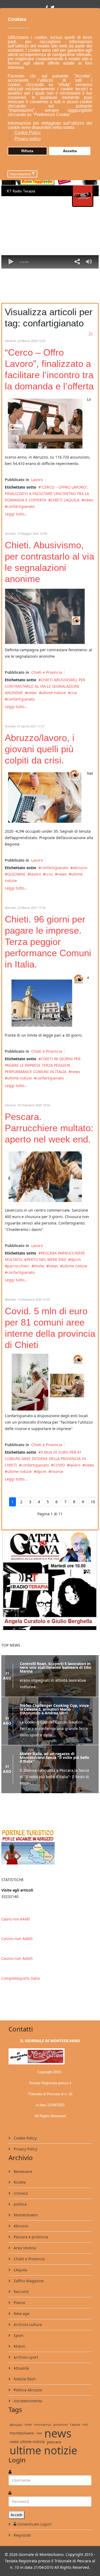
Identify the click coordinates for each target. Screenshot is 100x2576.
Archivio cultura (27, 2331)
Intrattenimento (27, 2407)
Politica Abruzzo (27, 2396)
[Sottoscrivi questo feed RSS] (91, 334)
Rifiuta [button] (27, 151)
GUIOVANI (16, 874)
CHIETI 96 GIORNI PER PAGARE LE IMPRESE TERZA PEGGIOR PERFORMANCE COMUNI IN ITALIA (43, 1065)
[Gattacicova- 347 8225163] (50, 1580)
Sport (18, 2342)
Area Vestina (24, 2254)
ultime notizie (54, 693)
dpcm (76, 1259)
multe (39, 1266)
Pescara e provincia (30, 2243)
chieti (28, 2431)
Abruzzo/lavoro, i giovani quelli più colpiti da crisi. (40, 749)
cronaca (20, 2200)
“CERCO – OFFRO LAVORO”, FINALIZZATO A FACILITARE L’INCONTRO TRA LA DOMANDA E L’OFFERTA (47, 494)
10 (93, 1502)
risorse (57, 1471)
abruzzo (80, 868)
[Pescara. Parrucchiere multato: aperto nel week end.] (45, 1177)
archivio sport (25, 2364)
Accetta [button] (70, 151)
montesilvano (22, 2439)
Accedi (17, 2521)
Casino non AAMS (16, 1926)
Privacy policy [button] (28, 139)
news (89, 500)
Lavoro (37, 480)
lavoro (35, 874)
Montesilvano (25, 2221)
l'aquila (75, 2431)
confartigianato (21, 506)
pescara (54, 2448)
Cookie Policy (25, 2144)
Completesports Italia (21, 1985)
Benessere (22, 2178)
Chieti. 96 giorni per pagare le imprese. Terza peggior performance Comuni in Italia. (48, 942)
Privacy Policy (25, 2155)
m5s (85, 2431)
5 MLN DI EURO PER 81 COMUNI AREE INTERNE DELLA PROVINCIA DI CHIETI (45, 1459)
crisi (49, 874)
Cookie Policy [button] (28, 133)
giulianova (60, 2431)
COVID (59, 1465)
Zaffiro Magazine (28, 2287)
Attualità (21, 2375)
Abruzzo (20, 2232)
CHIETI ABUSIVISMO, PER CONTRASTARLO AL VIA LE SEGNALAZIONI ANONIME (45, 686)
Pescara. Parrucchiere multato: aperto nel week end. (49, 1128)
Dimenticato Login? (35, 2531)
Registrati (22, 2542)
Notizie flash (24, 2385)
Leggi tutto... (16, 514)
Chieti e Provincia (47, 672)
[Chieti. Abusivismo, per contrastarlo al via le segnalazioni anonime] (45, 616)
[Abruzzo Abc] (50, 1853)
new (39, 2439)
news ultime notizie (27, 2448)
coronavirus (43, 2431)
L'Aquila (20, 2276)
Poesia (19, 2309)
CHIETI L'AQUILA (65, 500)
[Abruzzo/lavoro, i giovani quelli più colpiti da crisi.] (45, 798)
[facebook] (47, 7)
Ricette (19, 2189)
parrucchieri (18, 1266)
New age (21, 2320)
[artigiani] (45, 1382)
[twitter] (53, 7)
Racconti (21, 2298)
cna (74, 693)
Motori (19, 2353)
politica (20, 2211)
